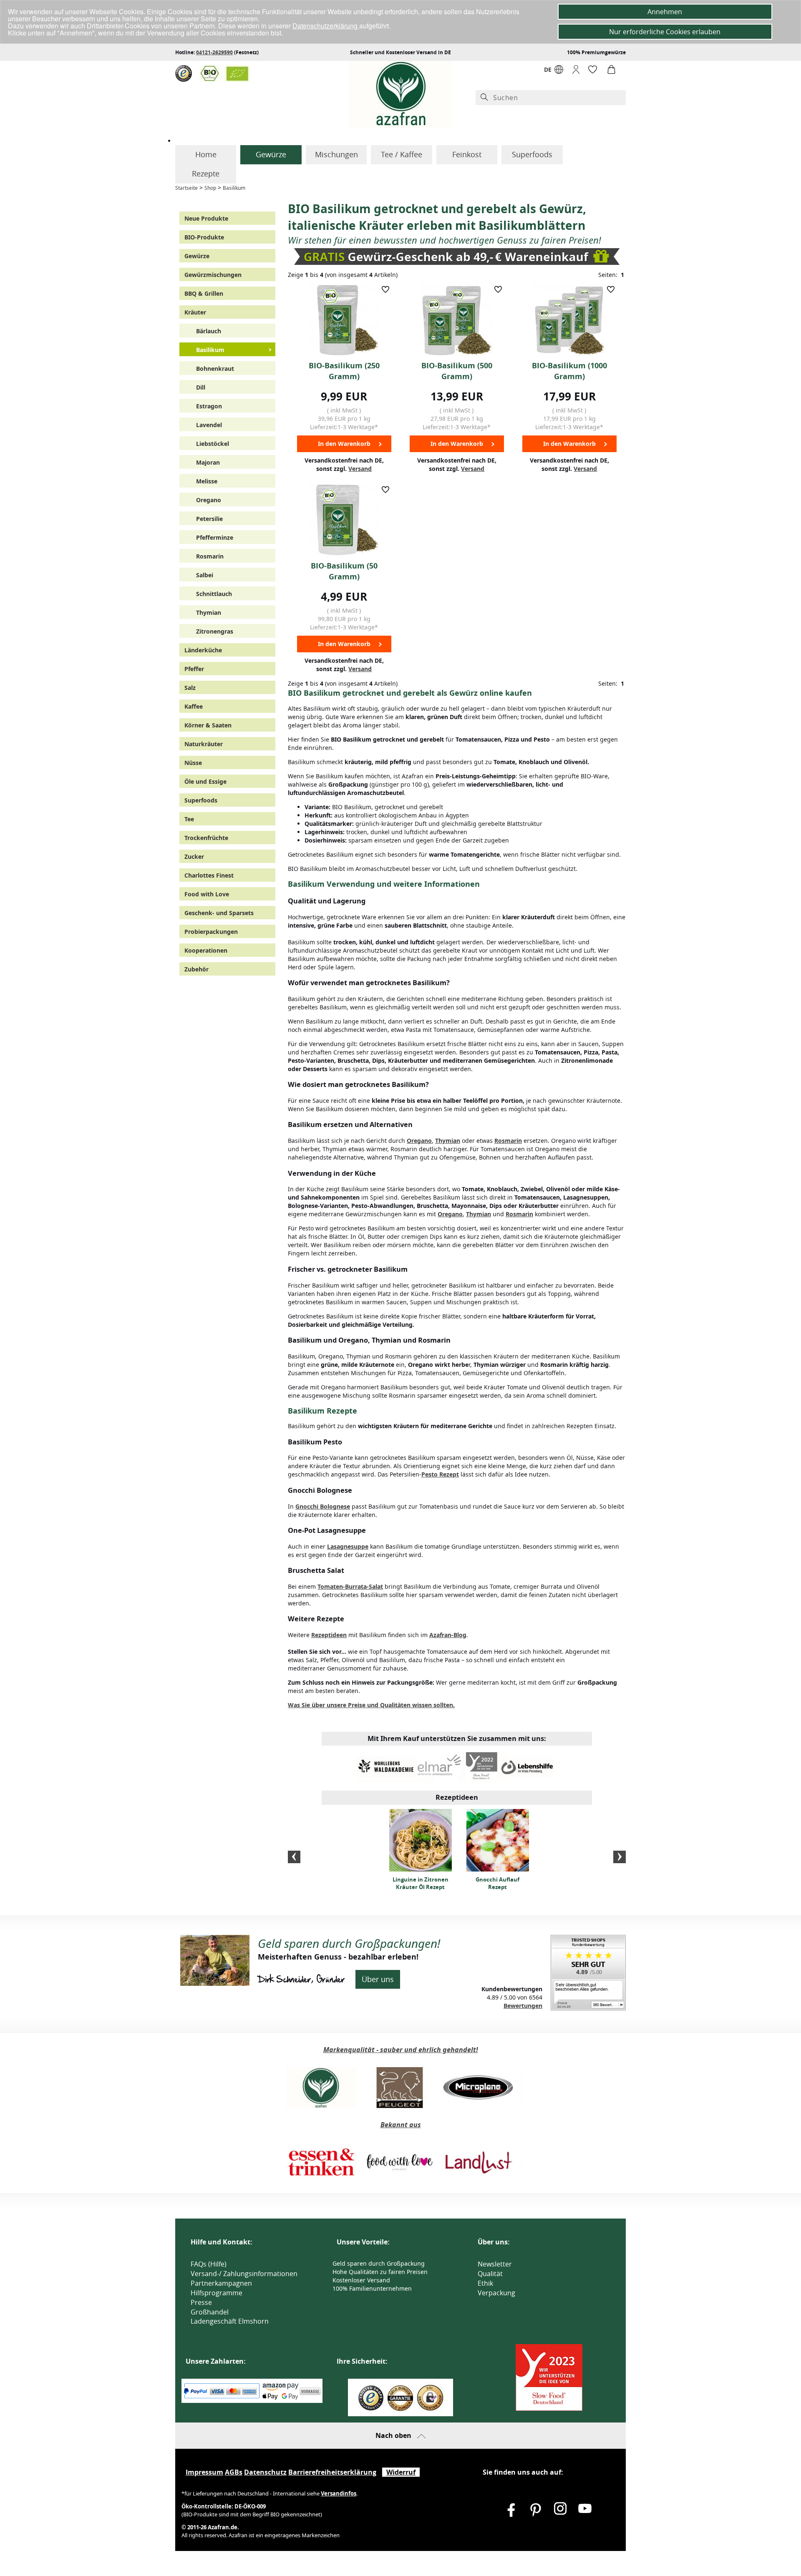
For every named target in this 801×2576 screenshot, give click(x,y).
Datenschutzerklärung (326, 26)
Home (206, 154)
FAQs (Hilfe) (209, 2264)
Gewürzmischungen (213, 275)
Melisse (207, 481)
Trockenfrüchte (206, 838)
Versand (360, 469)
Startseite (186, 188)
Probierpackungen (211, 932)
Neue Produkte (206, 218)
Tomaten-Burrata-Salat (350, 1586)
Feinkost (467, 154)
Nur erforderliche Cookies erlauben (665, 32)
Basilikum (234, 188)
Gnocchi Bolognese (323, 1506)
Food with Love (207, 894)
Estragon (209, 406)
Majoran (208, 462)
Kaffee (194, 706)
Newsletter (495, 2264)
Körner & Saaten (208, 725)
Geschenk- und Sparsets (219, 913)
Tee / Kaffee (402, 154)
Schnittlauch (214, 594)
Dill (201, 387)
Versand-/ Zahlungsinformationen (244, 2274)
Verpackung (496, 2293)
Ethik (485, 2283)
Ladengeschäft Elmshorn (230, 2321)
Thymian (209, 613)
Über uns (378, 1979)
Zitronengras (215, 631)
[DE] (559, 72)
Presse (201, 2302)
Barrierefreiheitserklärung (332, 2472)
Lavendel (209, 425)
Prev (294, 1857)
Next (620, 1857)
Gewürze (271, 154)
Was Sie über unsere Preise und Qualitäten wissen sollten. (371, 1705)
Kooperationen (206, 950)
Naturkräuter (204, 744)
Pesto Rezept (440, 1474)
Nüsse (193, 763)
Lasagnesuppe (348, 1546)
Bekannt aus (401, 2125)
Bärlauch (209, 331)
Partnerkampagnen (221, 2283)
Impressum (204, 2472)
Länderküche (203, 650)
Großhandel (210, 2312)
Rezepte (206, 174)
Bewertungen (523, 2006)
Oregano (209, 500)
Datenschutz (265, 2472)
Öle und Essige (205, 781)
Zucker (194, 857)
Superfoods (532, 154)
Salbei (205, 575)
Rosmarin (210, 556)
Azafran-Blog (448, 1635)
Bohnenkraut (215, 369)
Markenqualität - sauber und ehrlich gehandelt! (401, 2050)
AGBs (234, 2472)
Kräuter (195, 312)
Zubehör (196, 969)
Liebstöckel (213, 444)
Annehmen (665, 12)
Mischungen (336, 154)
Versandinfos (339, 2493)
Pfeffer (194, 669)
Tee (189, 819)
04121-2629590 (214, 52)
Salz (190, 688)
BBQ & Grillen (204, 293)
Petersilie (209, 519)
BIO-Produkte (204, 237)
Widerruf (401, 2472)
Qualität (490, 2274)
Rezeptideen (329, 1635)
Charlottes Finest (209, 875)
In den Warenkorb (344, 444)
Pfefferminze (215, 537)
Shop (210, 188)
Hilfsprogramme (217, 2293)
